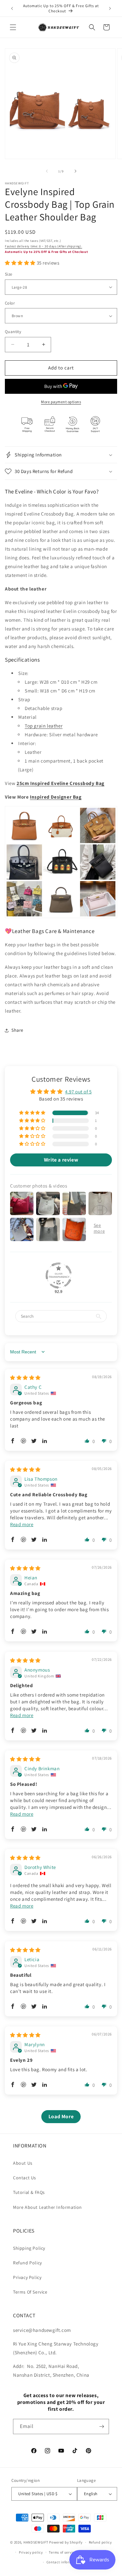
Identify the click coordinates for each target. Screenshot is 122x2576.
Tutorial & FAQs (29, 2192)
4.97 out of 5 (78, 1092)
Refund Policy (27, 2263)
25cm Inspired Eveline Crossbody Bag (61, 783)
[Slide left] (47, 171)
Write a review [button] (61, 1160)
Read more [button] (22, 1524)
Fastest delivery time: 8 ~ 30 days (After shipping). (43, 246)
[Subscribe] (102, 2427)
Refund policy (100, 2542)
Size (9, 274)
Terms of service (62, 2552)
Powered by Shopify (66, 2542)
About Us (23, 2163)
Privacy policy (31, 2552)
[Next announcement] (110, 8)
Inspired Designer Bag (56, 797)
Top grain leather (44, 726)
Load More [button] (61, 2116)
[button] (13, 27)
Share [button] (17, 1030)
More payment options (61, 402)
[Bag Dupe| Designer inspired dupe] (61, 918)
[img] (25, 1378)
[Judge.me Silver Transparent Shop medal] (59, 1276)
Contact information (64, 2562)
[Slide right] (75, 171)
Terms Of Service (30, 2292)
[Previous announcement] (12, 8)
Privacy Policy (27, 2277)
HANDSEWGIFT (36, 2542)
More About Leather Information (47, 2207)
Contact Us (25, 2178)
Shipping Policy (29, 2248)
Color (10, 303)
